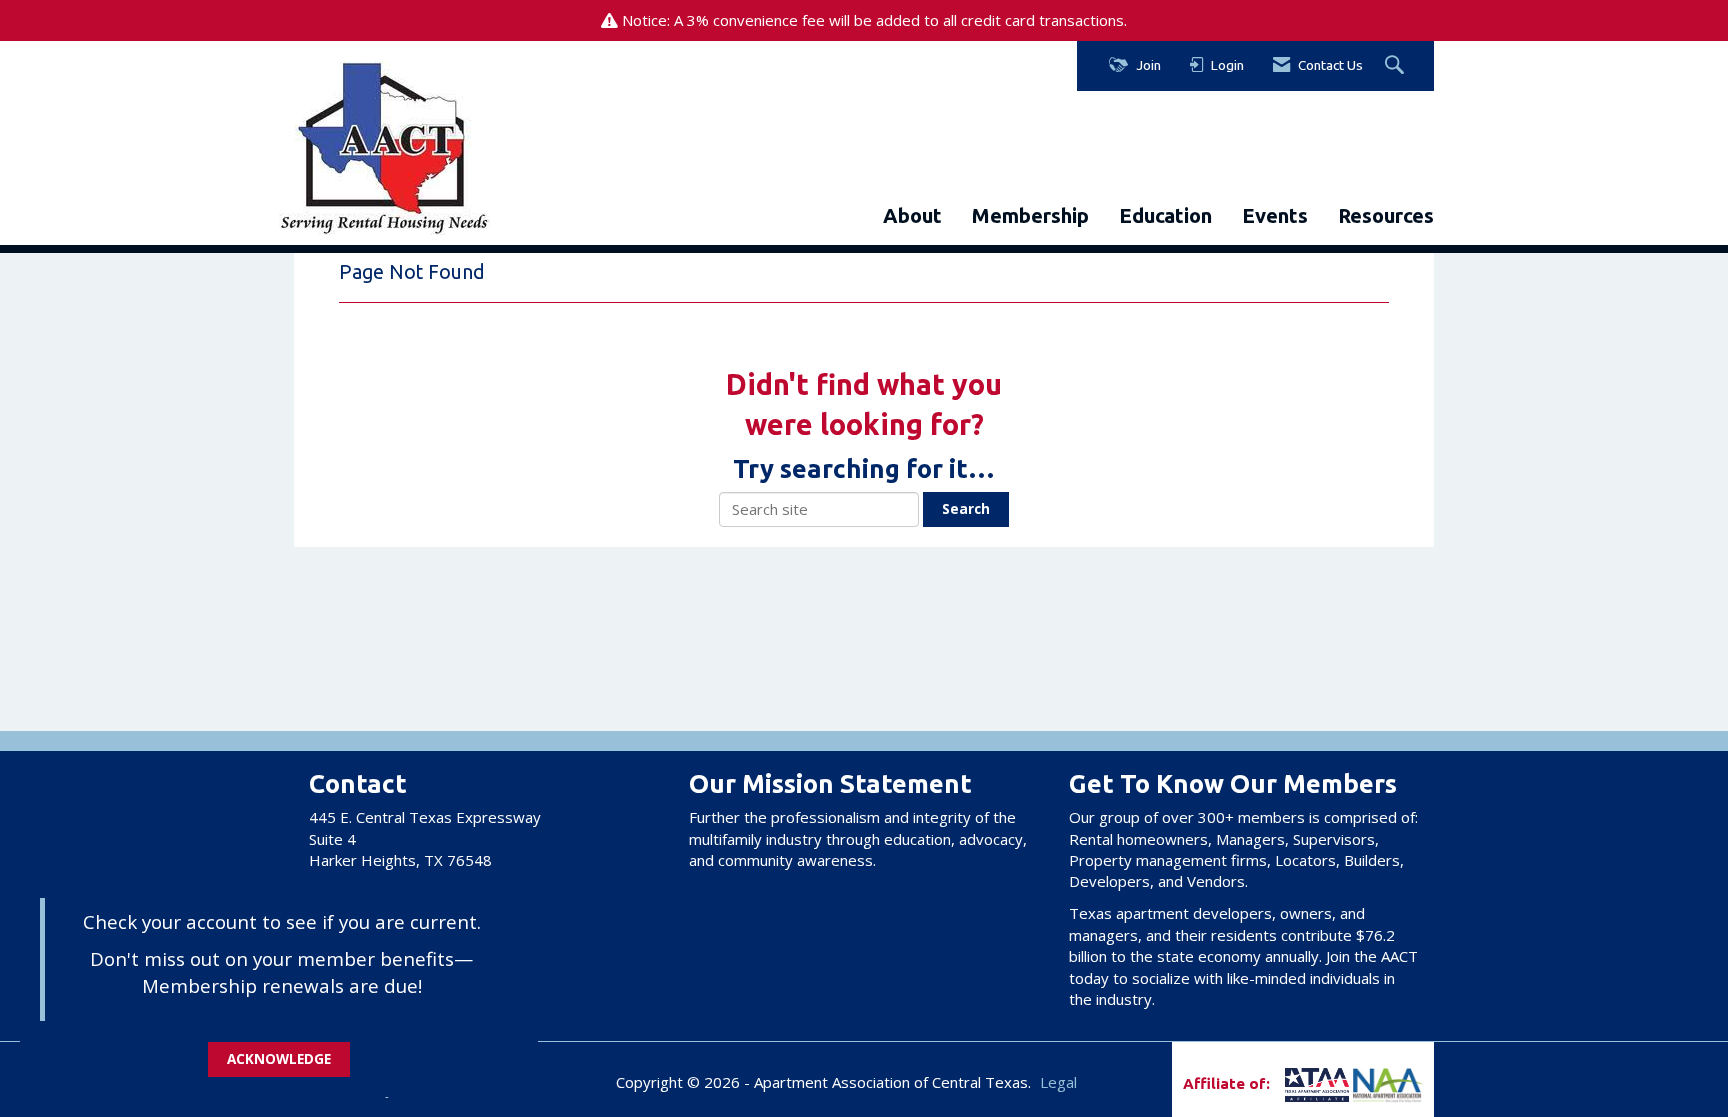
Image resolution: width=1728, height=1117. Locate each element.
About (912, 215)
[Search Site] (1397, 66)
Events (1275, 215)
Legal (1058, 1082)
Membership (1030, 215)
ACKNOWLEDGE (279, 1059)
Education (1165, 215)
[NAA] (1388, 1083)
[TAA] (1283, 1083)
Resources (1386, 215)
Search (966, 509)
